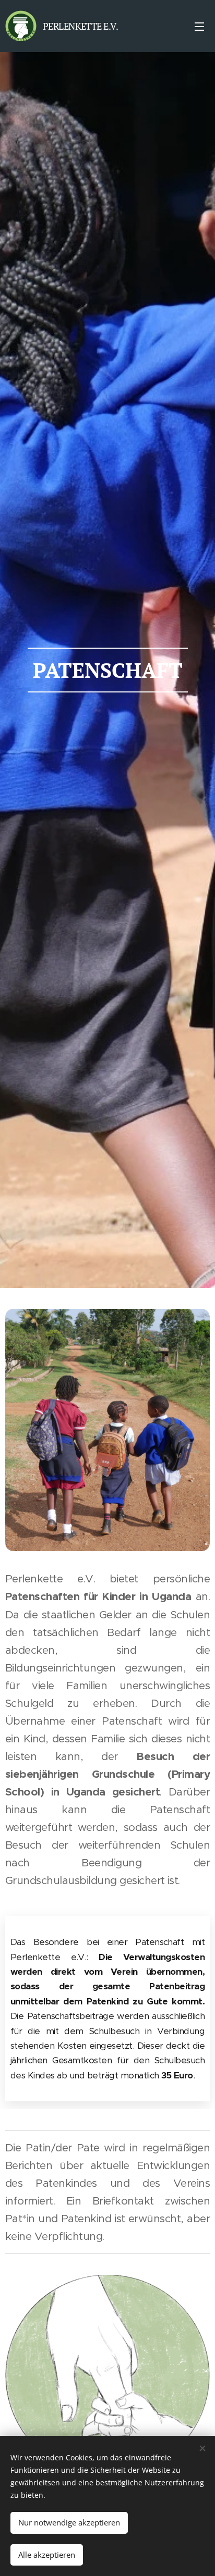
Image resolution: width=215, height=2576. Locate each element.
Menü (199, 26)
